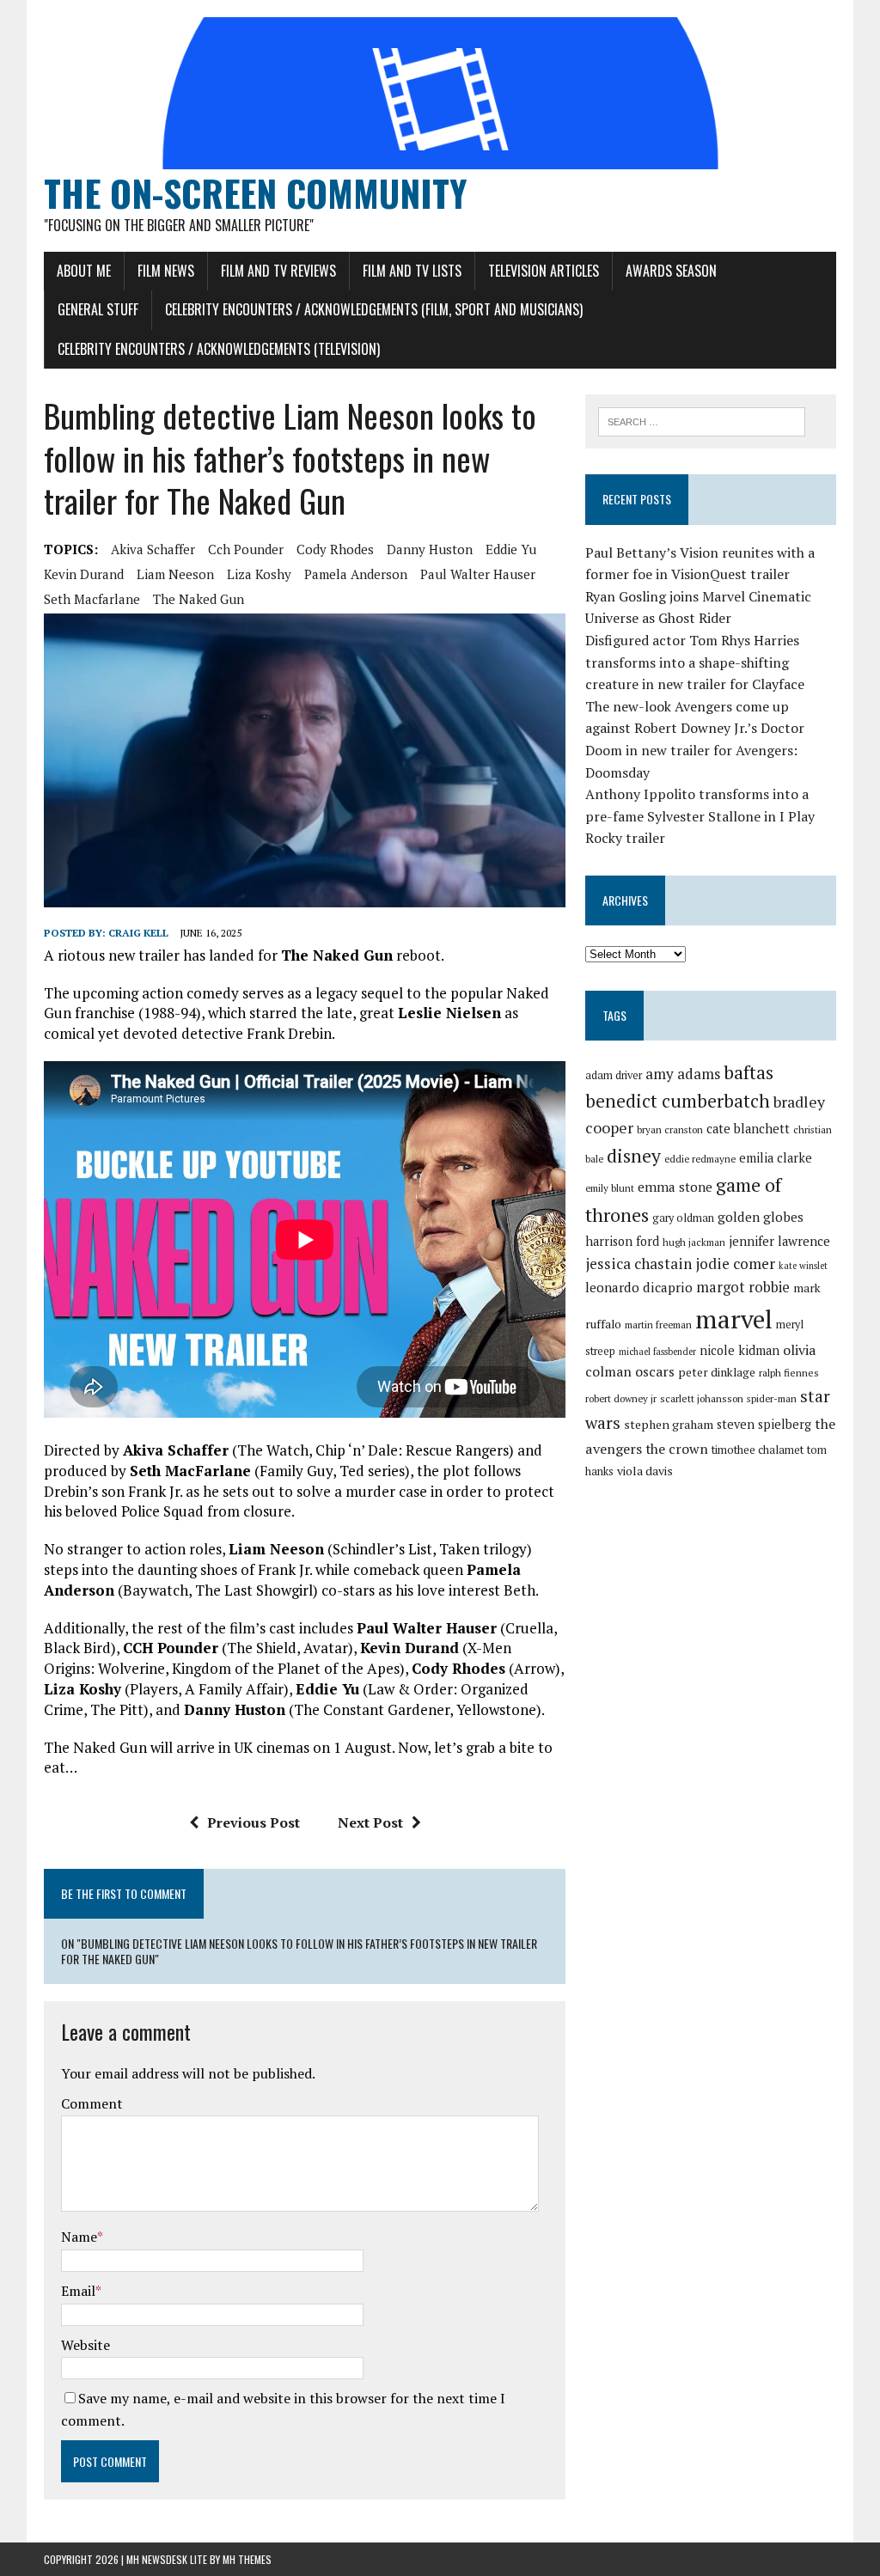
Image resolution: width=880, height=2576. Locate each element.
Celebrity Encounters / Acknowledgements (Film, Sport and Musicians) (374, 309)
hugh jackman (694, 1242)
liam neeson (175, 574)
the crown (677, 1449)
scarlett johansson (702, 1398)
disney (634, 1156)
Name (79, 2237)
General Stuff (98, 309)
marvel (734, 1319)
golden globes (761, 1217)
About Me (84, 271)
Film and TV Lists (412, 271)
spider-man (772, 1398)
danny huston (430, 549)
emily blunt (610, 1188)
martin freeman (658, 1325)
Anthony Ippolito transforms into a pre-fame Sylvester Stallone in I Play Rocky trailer (700, 816)
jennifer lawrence (779, 1241)
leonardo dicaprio (639, 1287)
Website (86, 2345)
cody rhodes (335, 549)
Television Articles (544, 271)
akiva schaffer (153, 549)
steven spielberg (764, 1424)
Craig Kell (138, 933)
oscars (655, 1371)
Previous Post (254, 1822)
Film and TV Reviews (278, 271)
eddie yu (511, 549)
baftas (749, 1072)
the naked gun (199, 599)
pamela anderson (356, 574)
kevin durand (84, 574)
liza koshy (259, 574)
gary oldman (683, 1218)
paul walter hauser (478, 574)
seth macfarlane (92, 599)
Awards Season (671, 271)
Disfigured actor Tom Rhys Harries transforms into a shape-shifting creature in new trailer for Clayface (695, 662)
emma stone (675, 1187)
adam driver (614, 1075)
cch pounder (246, 549)
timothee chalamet (758, 1450)
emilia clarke (776, 1158)
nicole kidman (739, 1350)
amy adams (683, 1074)
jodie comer (735, 1264)
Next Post (370, 1822)
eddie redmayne (700, 1159)
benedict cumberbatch (678, 1101)
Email (78, 2291)
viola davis (645, 1471)
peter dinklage (717, 1372)
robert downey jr (621, 1398)
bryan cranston (670, 1129)
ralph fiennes (789, 1373)
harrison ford (622, 1241)
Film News (166, 271)
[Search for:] (702, 420)
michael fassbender (657, 1352)
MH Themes (247, 2559)
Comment (92, 2103)
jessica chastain (639, 1264)
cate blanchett (748, 1129)
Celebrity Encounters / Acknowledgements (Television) (219, 349)
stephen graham (669, 1424)
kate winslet (803, 1266)
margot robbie (743, 1287)
